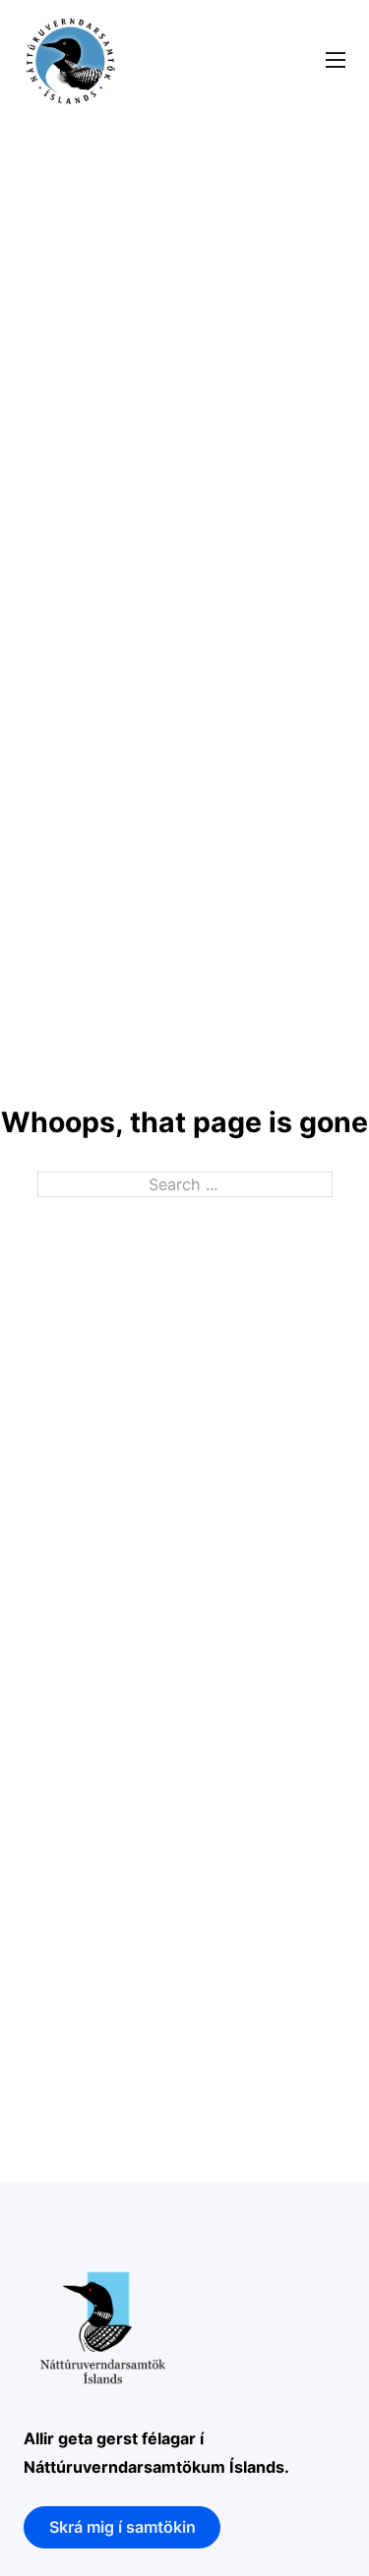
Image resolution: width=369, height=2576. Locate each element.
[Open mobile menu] (336, 60)
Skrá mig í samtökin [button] (123, 2527)
